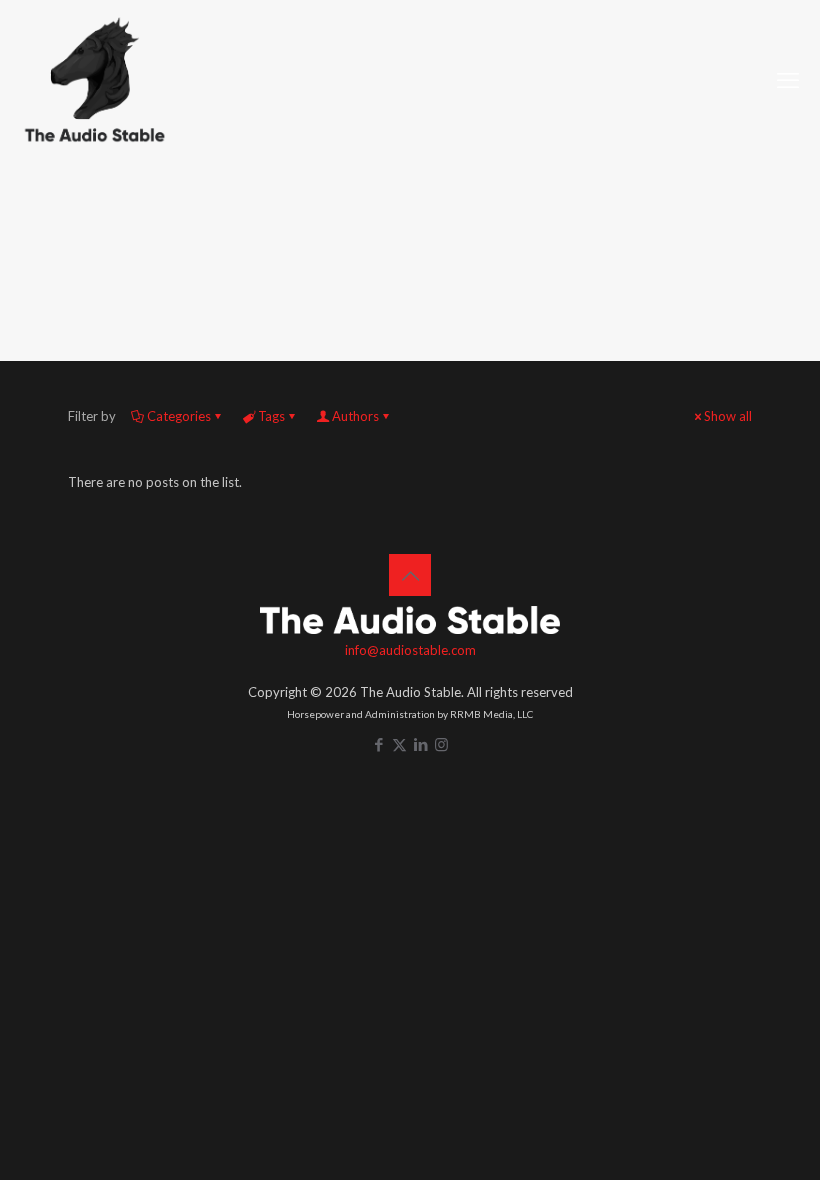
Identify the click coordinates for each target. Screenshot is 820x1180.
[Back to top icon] (410, 575)
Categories (179, 416)
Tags (271, 416)
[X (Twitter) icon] (399, 744)
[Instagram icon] (441, 744)
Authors (355, 416)
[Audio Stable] (95, 80)
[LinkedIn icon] (420, 744)
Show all (728, 416)
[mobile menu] (788, 80)
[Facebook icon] (378, 744)
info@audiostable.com (410, 650)
